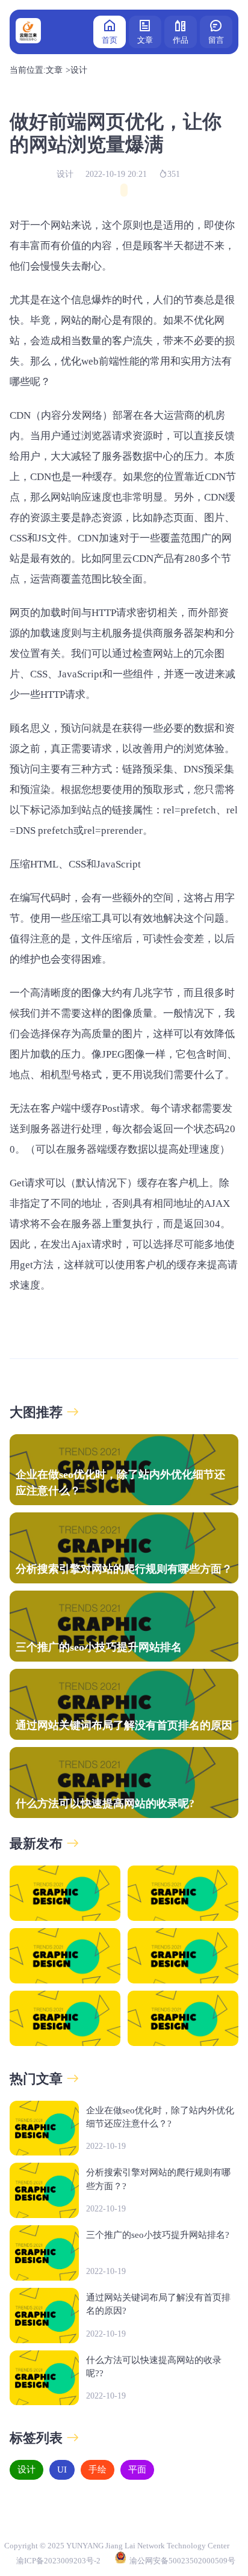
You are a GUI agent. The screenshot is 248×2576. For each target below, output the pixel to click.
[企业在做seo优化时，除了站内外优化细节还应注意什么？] (65, 1893)
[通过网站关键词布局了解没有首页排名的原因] (183, 1956)
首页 (110, 40)
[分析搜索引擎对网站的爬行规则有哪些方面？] (183, 1893)
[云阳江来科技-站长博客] (28, 32)
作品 (181, 40)
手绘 (98, 2470)
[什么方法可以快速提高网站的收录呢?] (65, 2018)
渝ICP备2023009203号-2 (58, 2561)
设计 (79, 70)
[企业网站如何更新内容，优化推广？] (183, 2018)
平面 (137, 2470)
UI (62, 2470)
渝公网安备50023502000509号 (182, 2561)
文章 (145, 40)
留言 (216, 40)
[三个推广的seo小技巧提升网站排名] (65, 1956)
